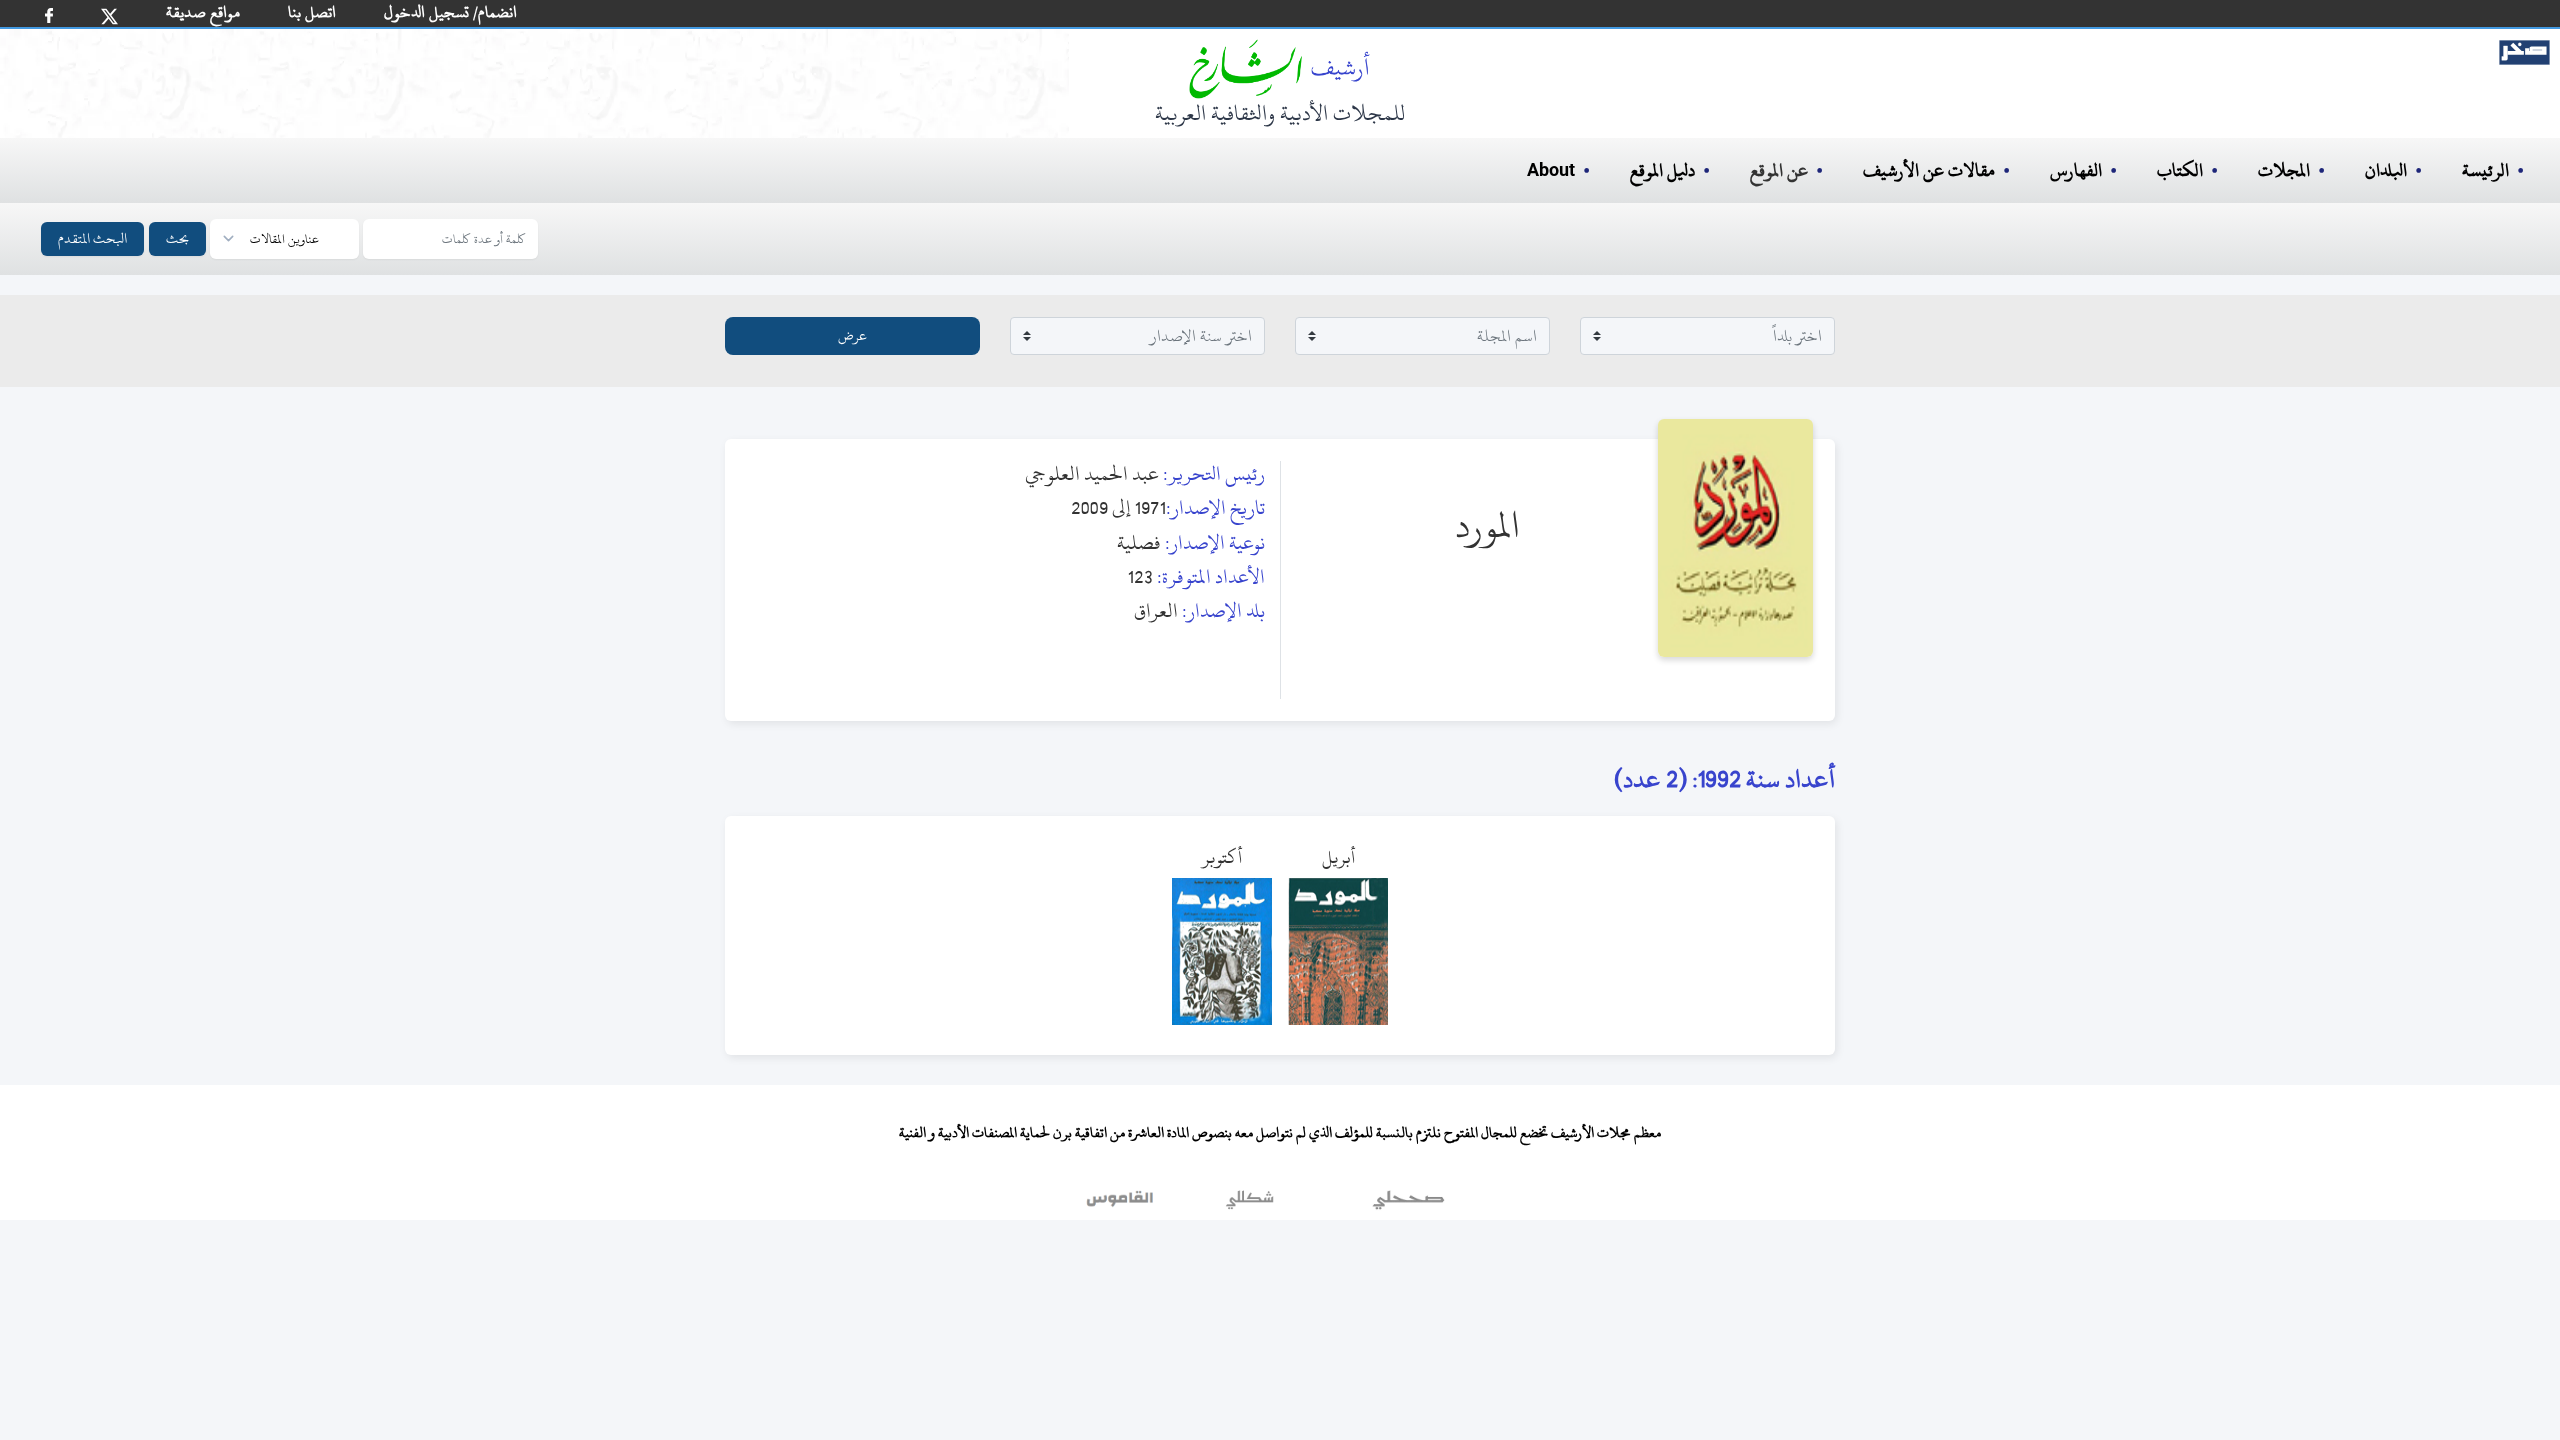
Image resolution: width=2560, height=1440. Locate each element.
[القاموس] (1122, 1205)
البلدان (2386, 170)
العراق (1156, 610)
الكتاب (2180, 170)
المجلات (2284, 170)
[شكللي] (1250, 1205)
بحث (177, 238)
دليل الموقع (1662, 170)
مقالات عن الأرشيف (1929, 170)
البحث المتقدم (92, 238)
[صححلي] (1408, 1205)
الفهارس (2076, 170)
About (1551, 171)
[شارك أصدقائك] (49, 15)
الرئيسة (2485, 170)
